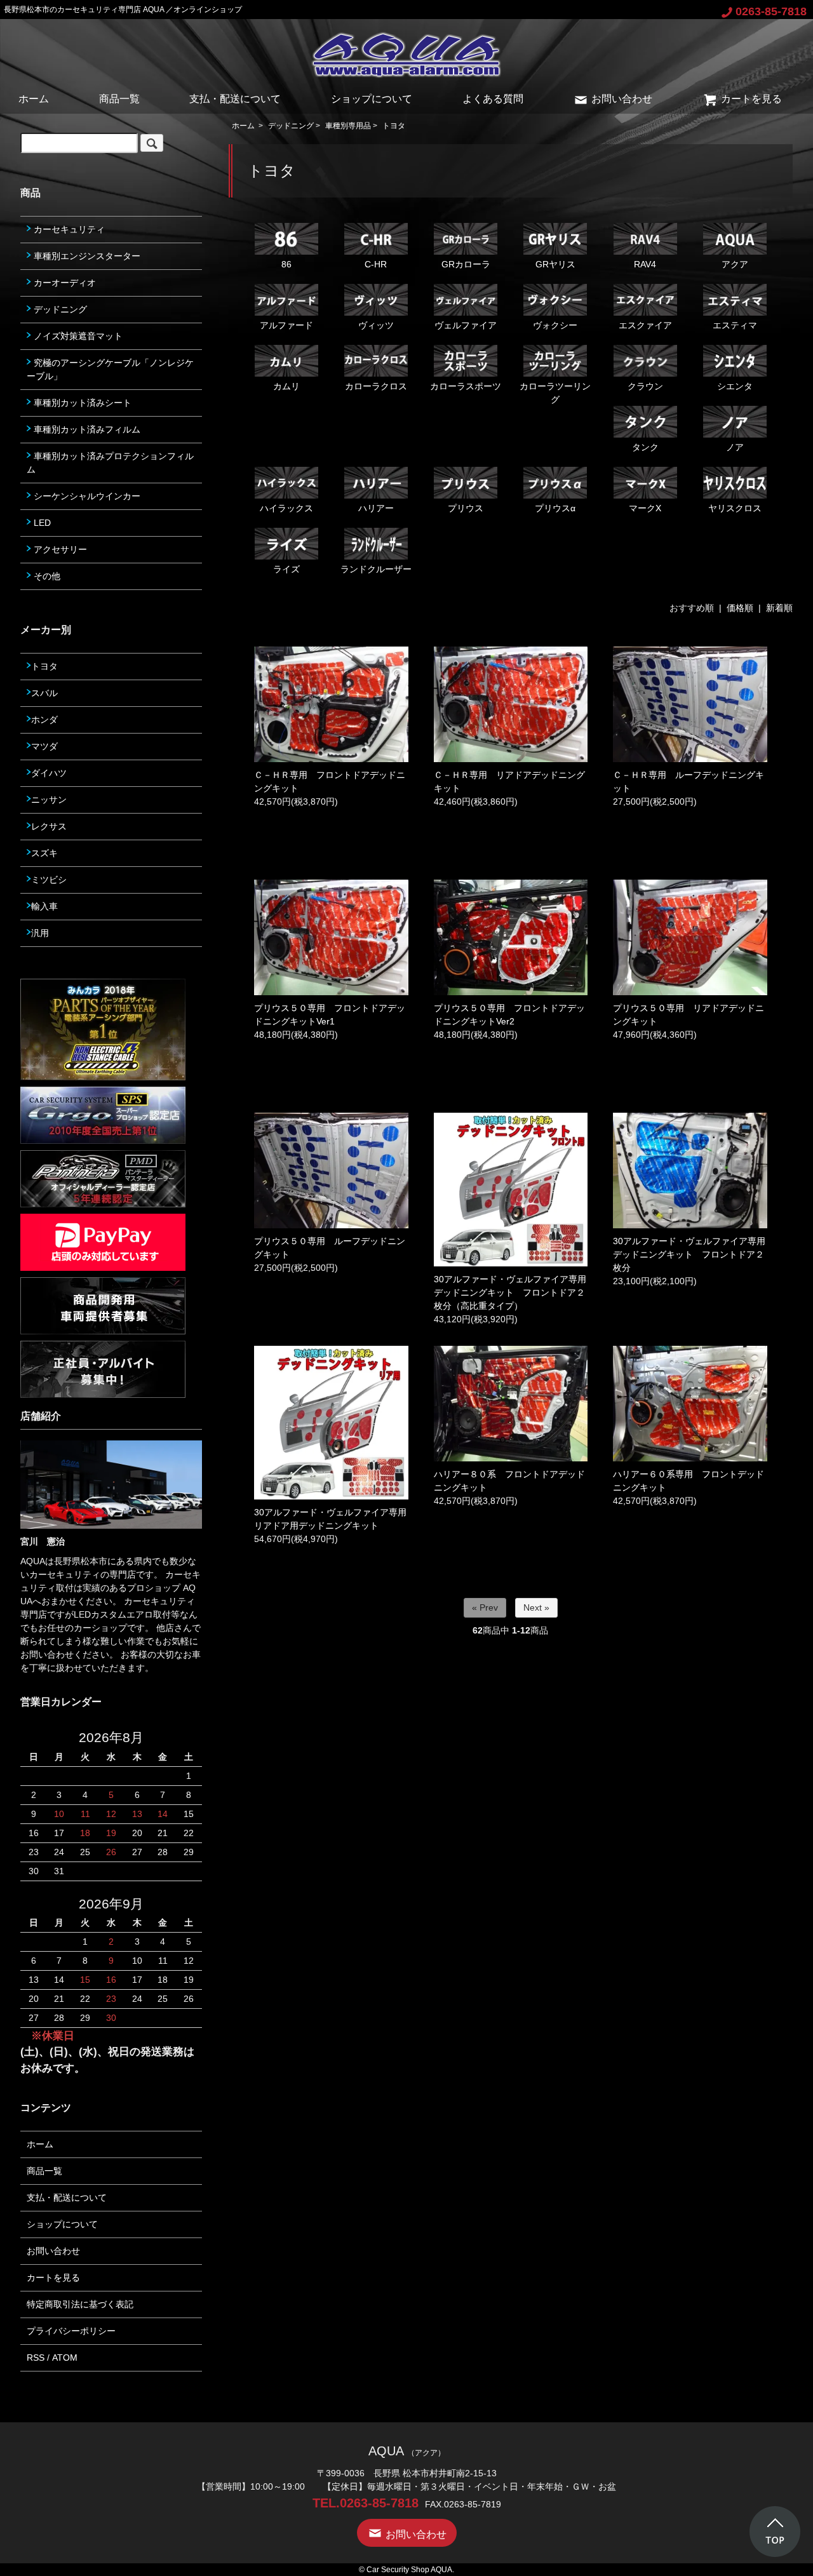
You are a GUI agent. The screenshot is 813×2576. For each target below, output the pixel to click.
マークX (645, 508)
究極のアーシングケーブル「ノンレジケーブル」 (110, 369)
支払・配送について (235, 99)
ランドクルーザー (376, 569)
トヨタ (394, 126)
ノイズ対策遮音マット (77, 336)
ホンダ (44, 720)
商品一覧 (119, 99)
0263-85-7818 (771, 11)
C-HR (376, 264)
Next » (536, 1607)
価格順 (740, 608)
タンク (645, 447)
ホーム (34, 99)
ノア (735, 447)
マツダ (44, 746)
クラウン (645, 386)
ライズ (286, 569)
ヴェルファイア (466, 325)
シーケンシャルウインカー (86, 496)
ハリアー (376, 508)
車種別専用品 (348, 126)
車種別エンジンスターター (86, 256)
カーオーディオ (64, 283)
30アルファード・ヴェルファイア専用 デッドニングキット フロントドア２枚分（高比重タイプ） (514, 1292)
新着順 (779, 608)
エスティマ (735, 325)
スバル (44, 693)
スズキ (44, 853)
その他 (46, 576)
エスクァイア (645, 325)
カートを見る (751, 99)
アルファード (286, 325)
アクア (735, 264)
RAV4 (645, 264)
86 (286, 264)
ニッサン (49, 800)
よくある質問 (493, 99)
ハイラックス (286, 508)
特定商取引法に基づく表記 (80, 2304)
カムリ (286, 386)
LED (41, 523)
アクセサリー (59, 549)
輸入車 (44, 906)
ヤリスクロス (735, 508)
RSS (36, 2358)
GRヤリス (555, 264)
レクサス (49, 826)
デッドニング (291, 126)
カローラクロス (376, 386)
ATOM (65, 2358)
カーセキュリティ (68, 229)
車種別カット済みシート (81, 403)
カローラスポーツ (466, 386)
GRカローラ (466, 264)
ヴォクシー (555, 325)
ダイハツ (49, 773)
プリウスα (555, 508)
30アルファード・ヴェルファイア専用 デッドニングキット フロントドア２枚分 (694, 1254)
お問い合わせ (622, 99)
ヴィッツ (376, 325)
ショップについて (372, 99)
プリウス (466, 508)
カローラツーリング (555, 393)
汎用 (40, 933)
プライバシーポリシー (71, 2331)
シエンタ (735, 386)
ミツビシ (49, 880)
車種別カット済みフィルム (86, 429)
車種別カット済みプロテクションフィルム (110, 463)
